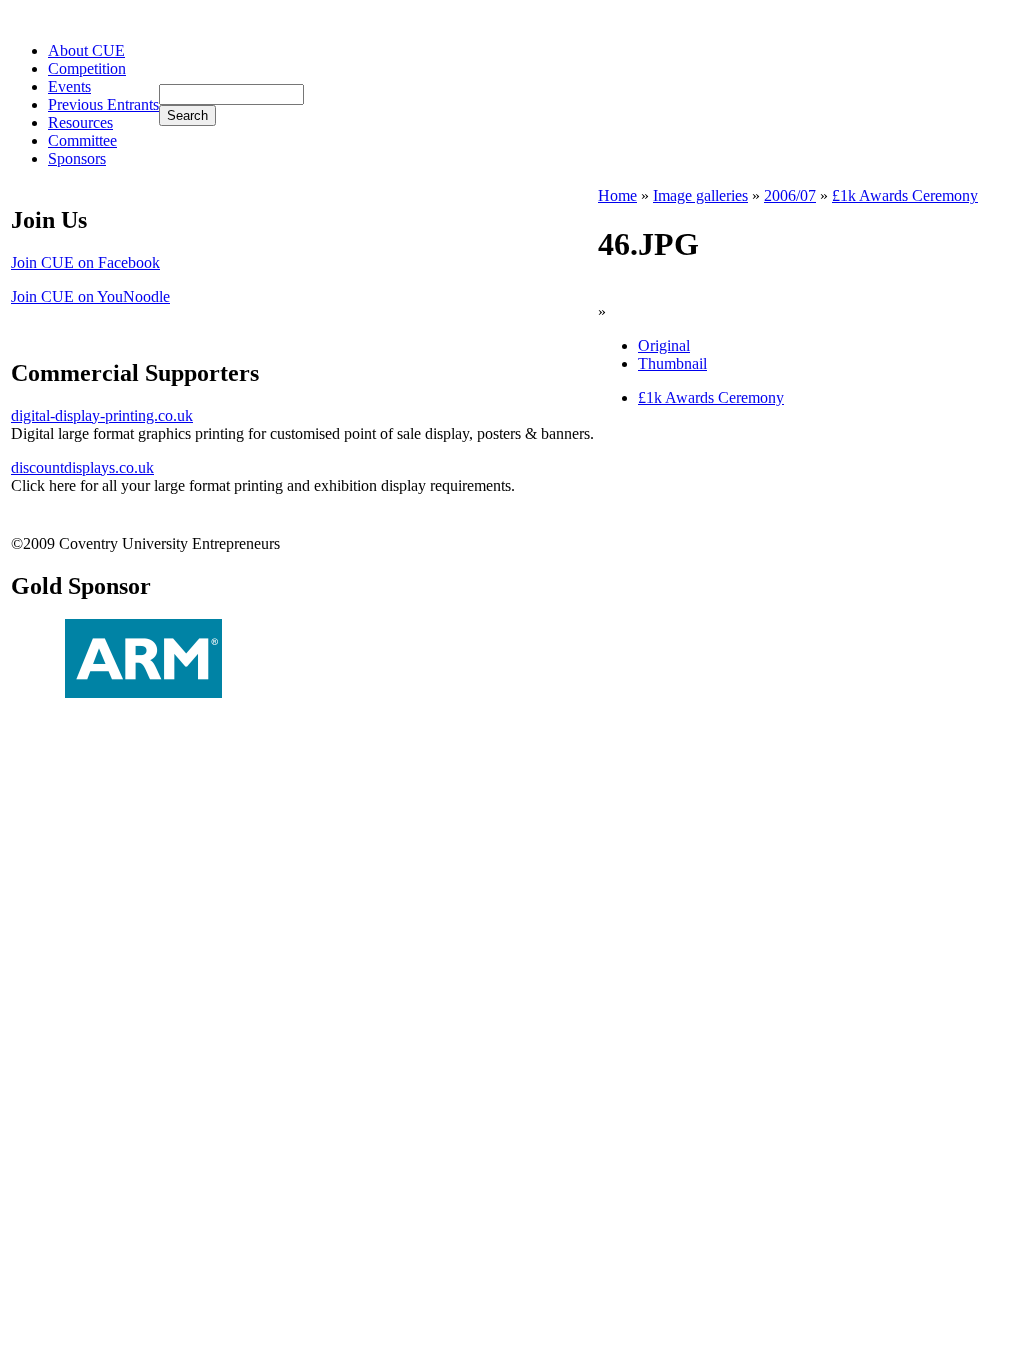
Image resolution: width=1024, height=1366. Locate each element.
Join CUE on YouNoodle (90, 296)
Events (69, 86)
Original (664, 345)
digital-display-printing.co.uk (102, 415)
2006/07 (790, 195)
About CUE (86, 50)
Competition (87, 68)
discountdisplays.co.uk (82, 467)
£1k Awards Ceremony (905, 195)
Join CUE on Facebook (85, 262)
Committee (82, 140)
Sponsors (77, 158)
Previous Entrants (103, 104)
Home (617, 195)
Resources (80, 122)
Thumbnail (672, 363)
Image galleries (700, 195)
